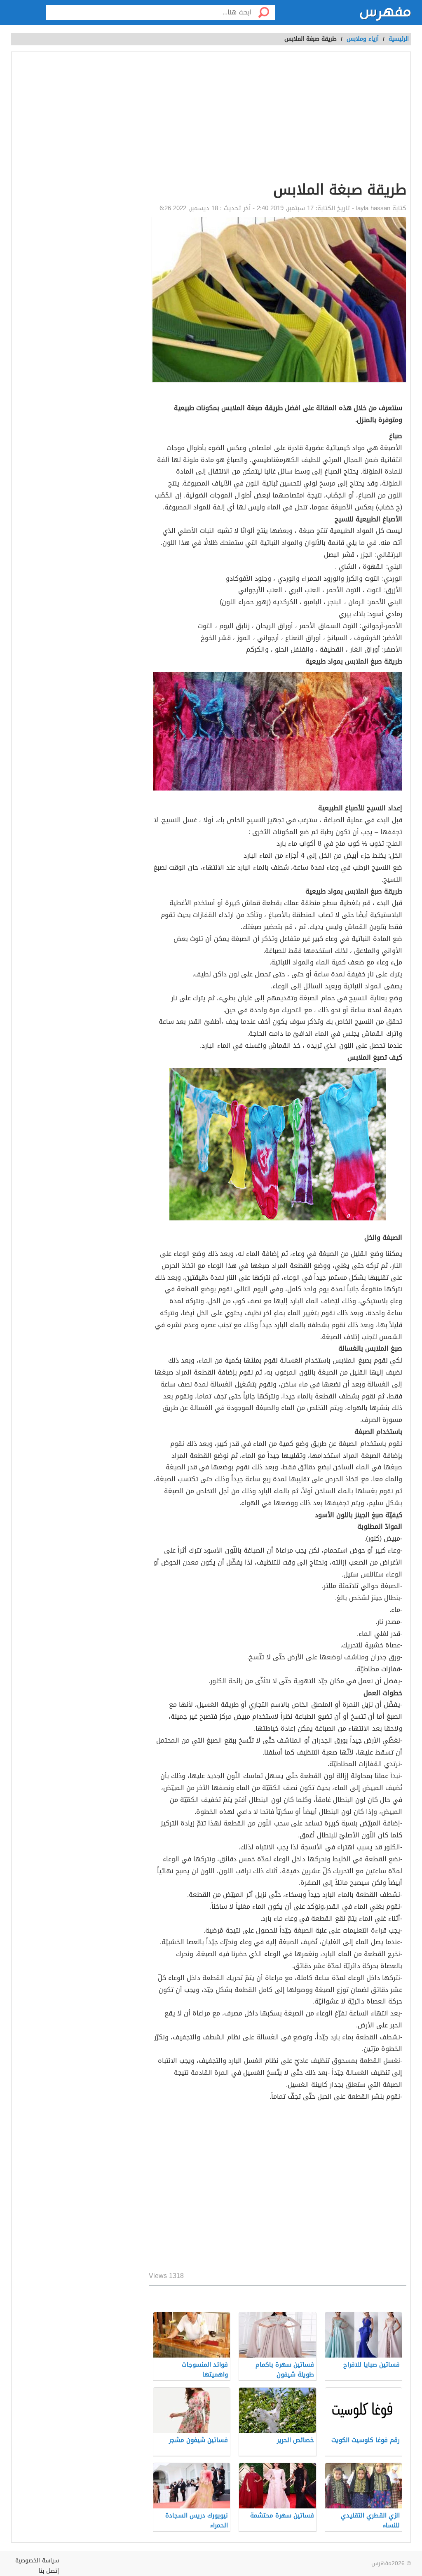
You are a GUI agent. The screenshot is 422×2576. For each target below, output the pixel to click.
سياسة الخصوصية (37, 2561)
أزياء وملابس (363, 39)
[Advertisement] (278, 2188)
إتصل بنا (49, 2571)
